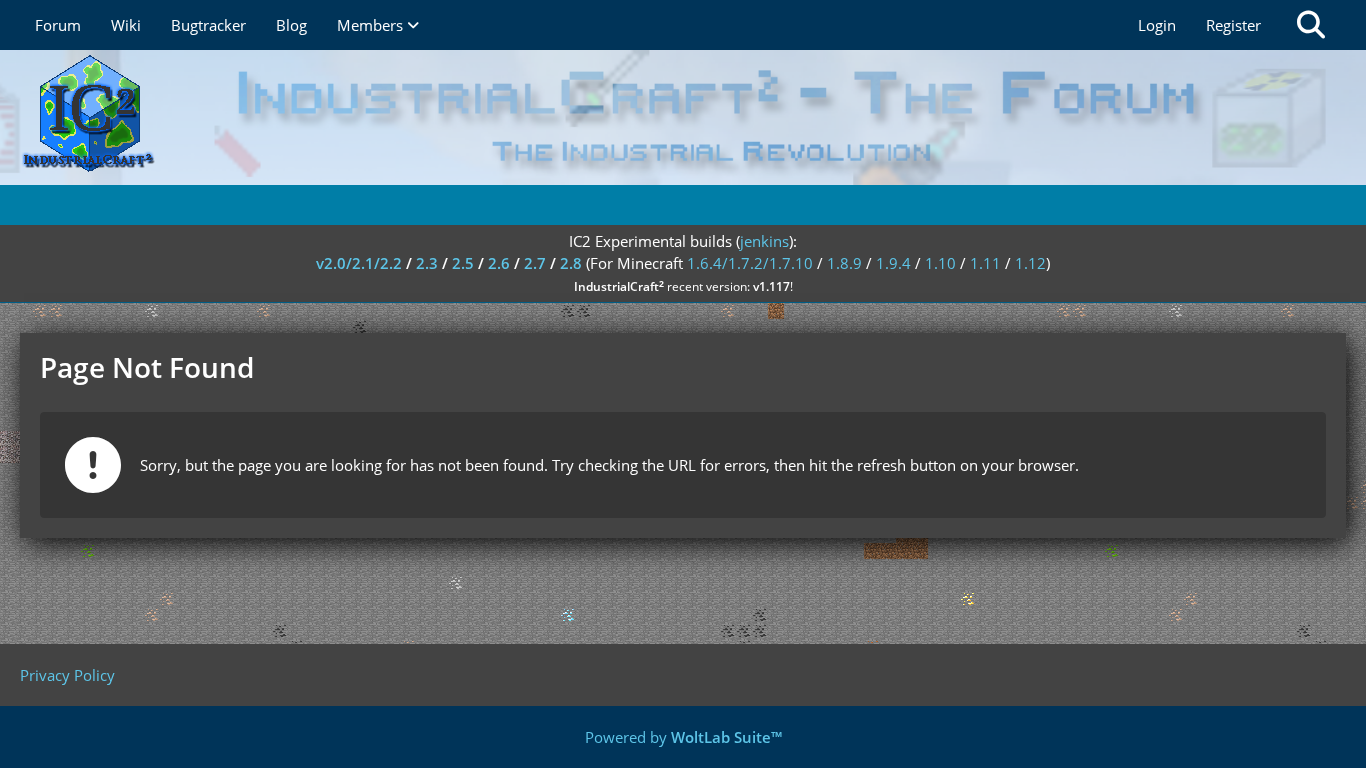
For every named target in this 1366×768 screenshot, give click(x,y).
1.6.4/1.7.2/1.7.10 (750, 263)
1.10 (940, 263)
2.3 (427, 263)
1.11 (985, 263)
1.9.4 (893, 263)
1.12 (1030, 263)
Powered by (683, 737)
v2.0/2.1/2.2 (359, 263)
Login (1157, 25)
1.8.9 (844, 263)
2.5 (463, 263)
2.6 (499, 263)
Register (1233, 25)
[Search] (1311, 25)
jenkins (764, 241)
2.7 (535, 263)
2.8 (571, 263)
